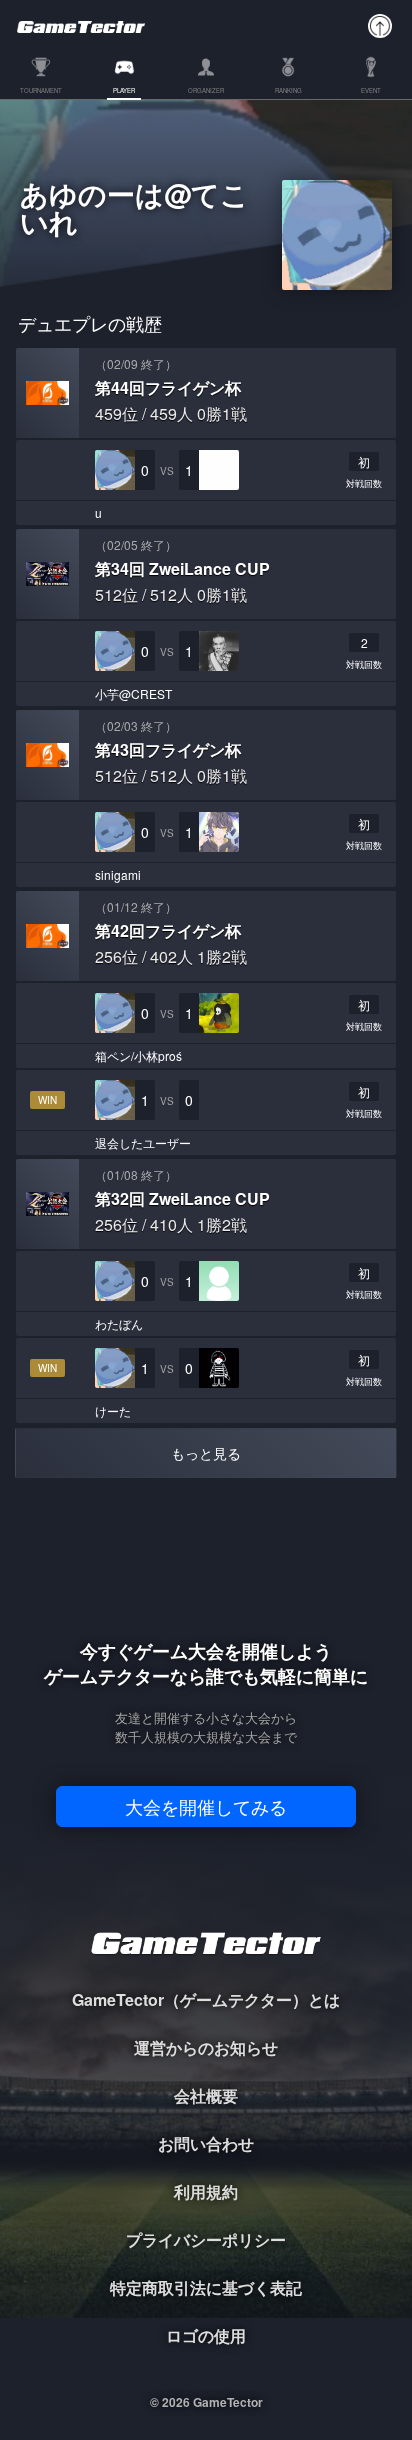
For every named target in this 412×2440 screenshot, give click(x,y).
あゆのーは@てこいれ (134, 211)
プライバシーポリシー (206, 2239)
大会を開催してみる (206, 1806)
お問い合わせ (206, 2143)
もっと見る (206, 1453)
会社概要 (206, 2095)
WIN (47, 1100)
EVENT (371, 91)
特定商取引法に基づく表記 (206, 2287)
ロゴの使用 (206, 2335)
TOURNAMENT (41, 91)
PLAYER (124, 91)
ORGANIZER (206, 91)
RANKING (288, 91)
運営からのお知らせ (206, 2047)
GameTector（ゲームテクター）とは (206, 1999)
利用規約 (206, 2191)
